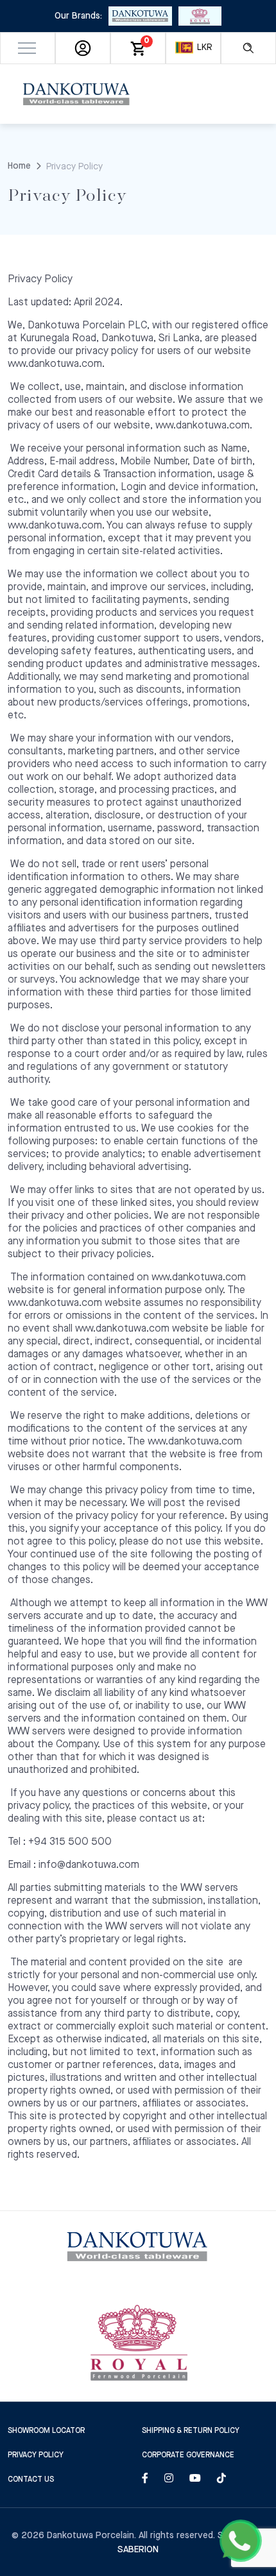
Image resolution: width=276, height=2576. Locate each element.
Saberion (138, 2550)
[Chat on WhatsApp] (241, 2541)
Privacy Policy (36, 2455)
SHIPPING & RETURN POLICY (191, 2431)
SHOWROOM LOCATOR (46, 2431)
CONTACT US (31, 2479)
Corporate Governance (188, 2455)
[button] (28, 48)
